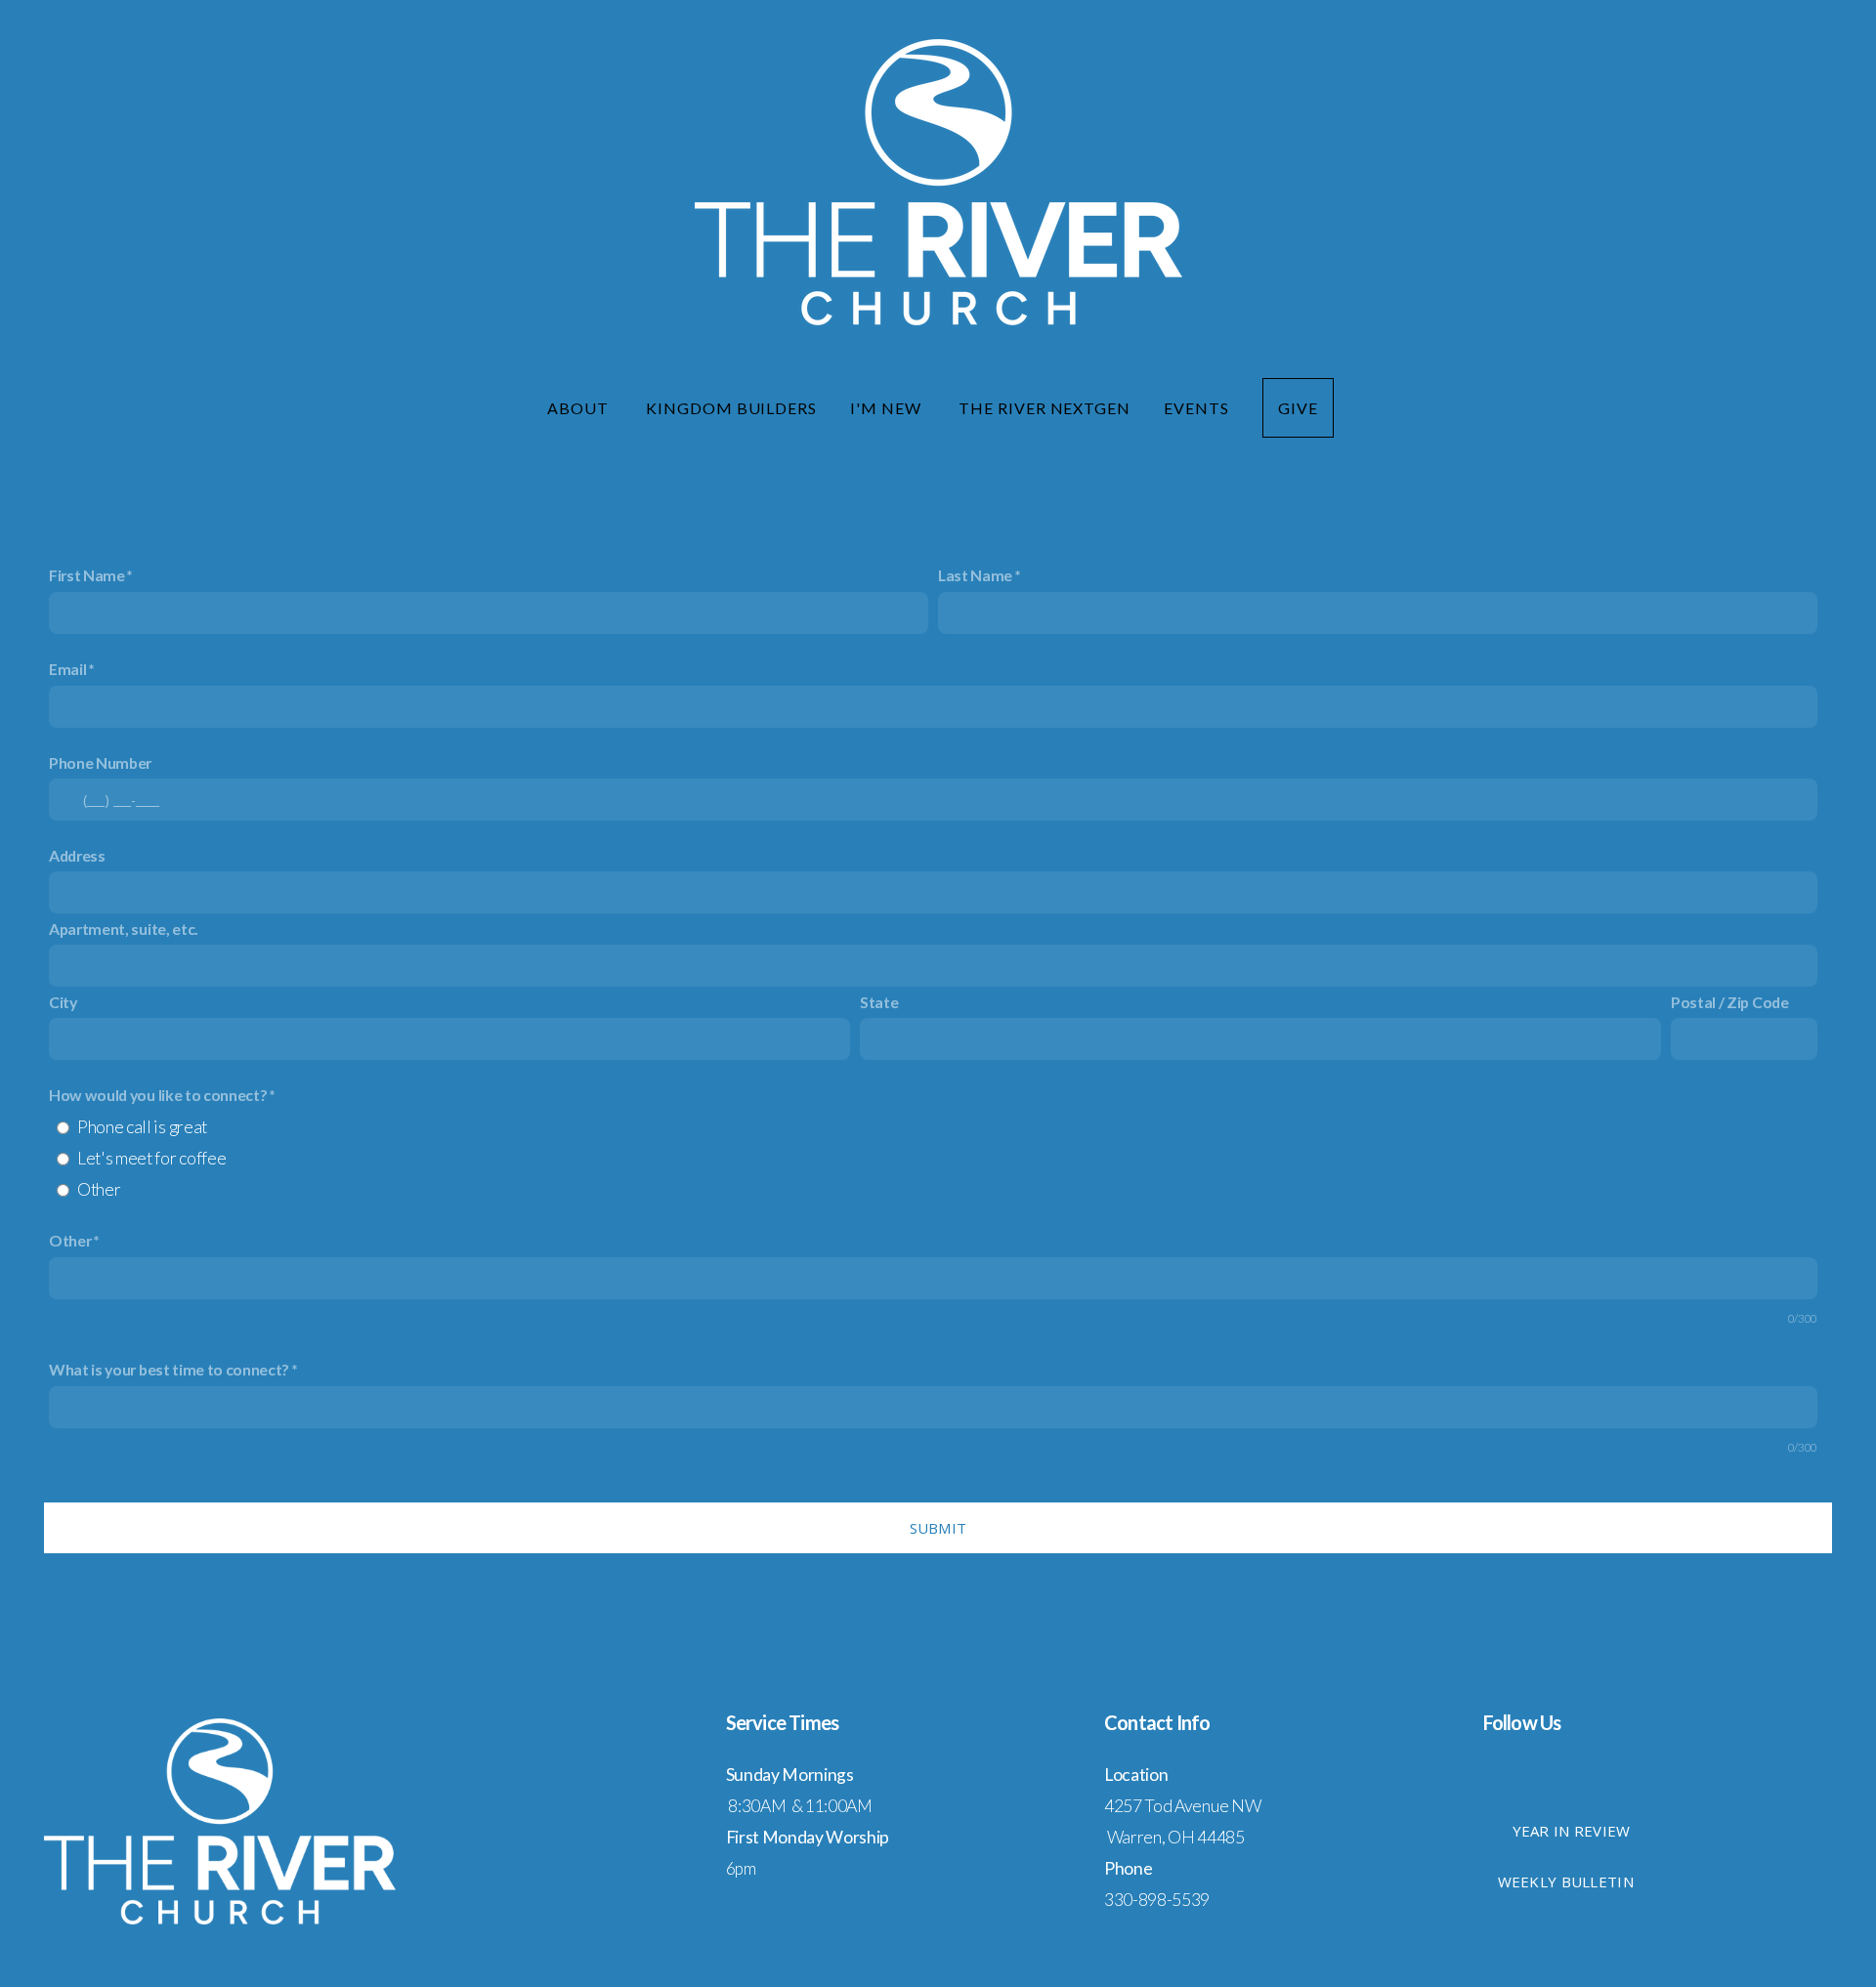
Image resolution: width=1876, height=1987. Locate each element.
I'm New (888, 408)
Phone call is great (142, 1127)
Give (1298, 408)
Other (99, 1189)
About (580, 408)
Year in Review (1572, 1831)
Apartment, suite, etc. (124, 929)
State (879, 1002)
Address (77, 855)
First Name (87, 575)
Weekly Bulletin (1566, 1881)
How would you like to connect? (159, 1095)
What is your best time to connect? (169, 1369)
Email (67, 669)
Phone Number (100, 762)
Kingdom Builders (731, 408)
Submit (938, 1528)
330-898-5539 (1157, 1900)
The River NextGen (1045, 408)
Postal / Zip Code (1730, 1002)
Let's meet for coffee (151, 1158)
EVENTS (1196, 408)
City (63, 1002)
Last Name (975, 575)
